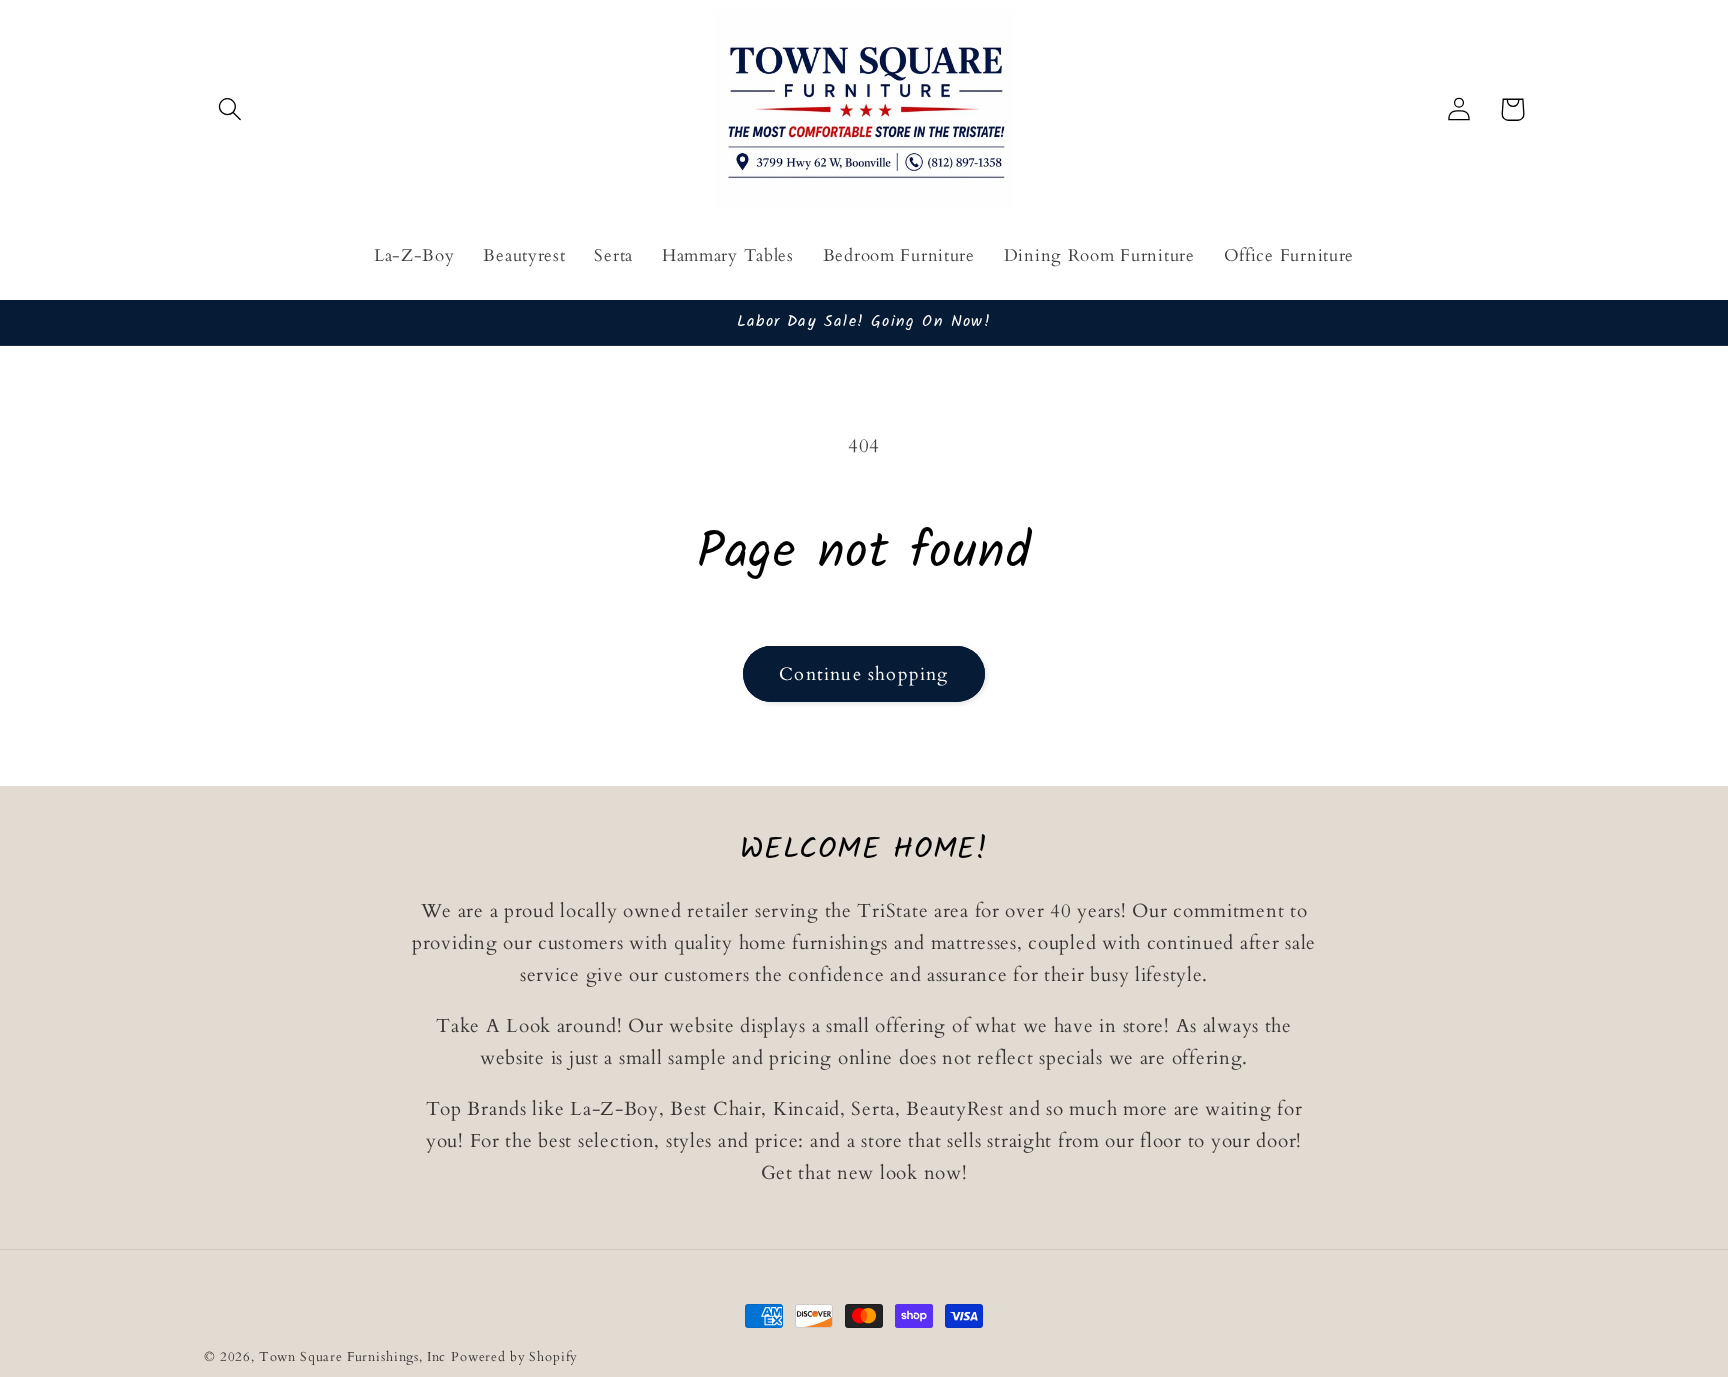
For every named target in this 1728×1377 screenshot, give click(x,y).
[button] (230, 109)
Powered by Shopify (514, 1357)
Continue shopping (863, 674)
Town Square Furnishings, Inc (353, 1357)
